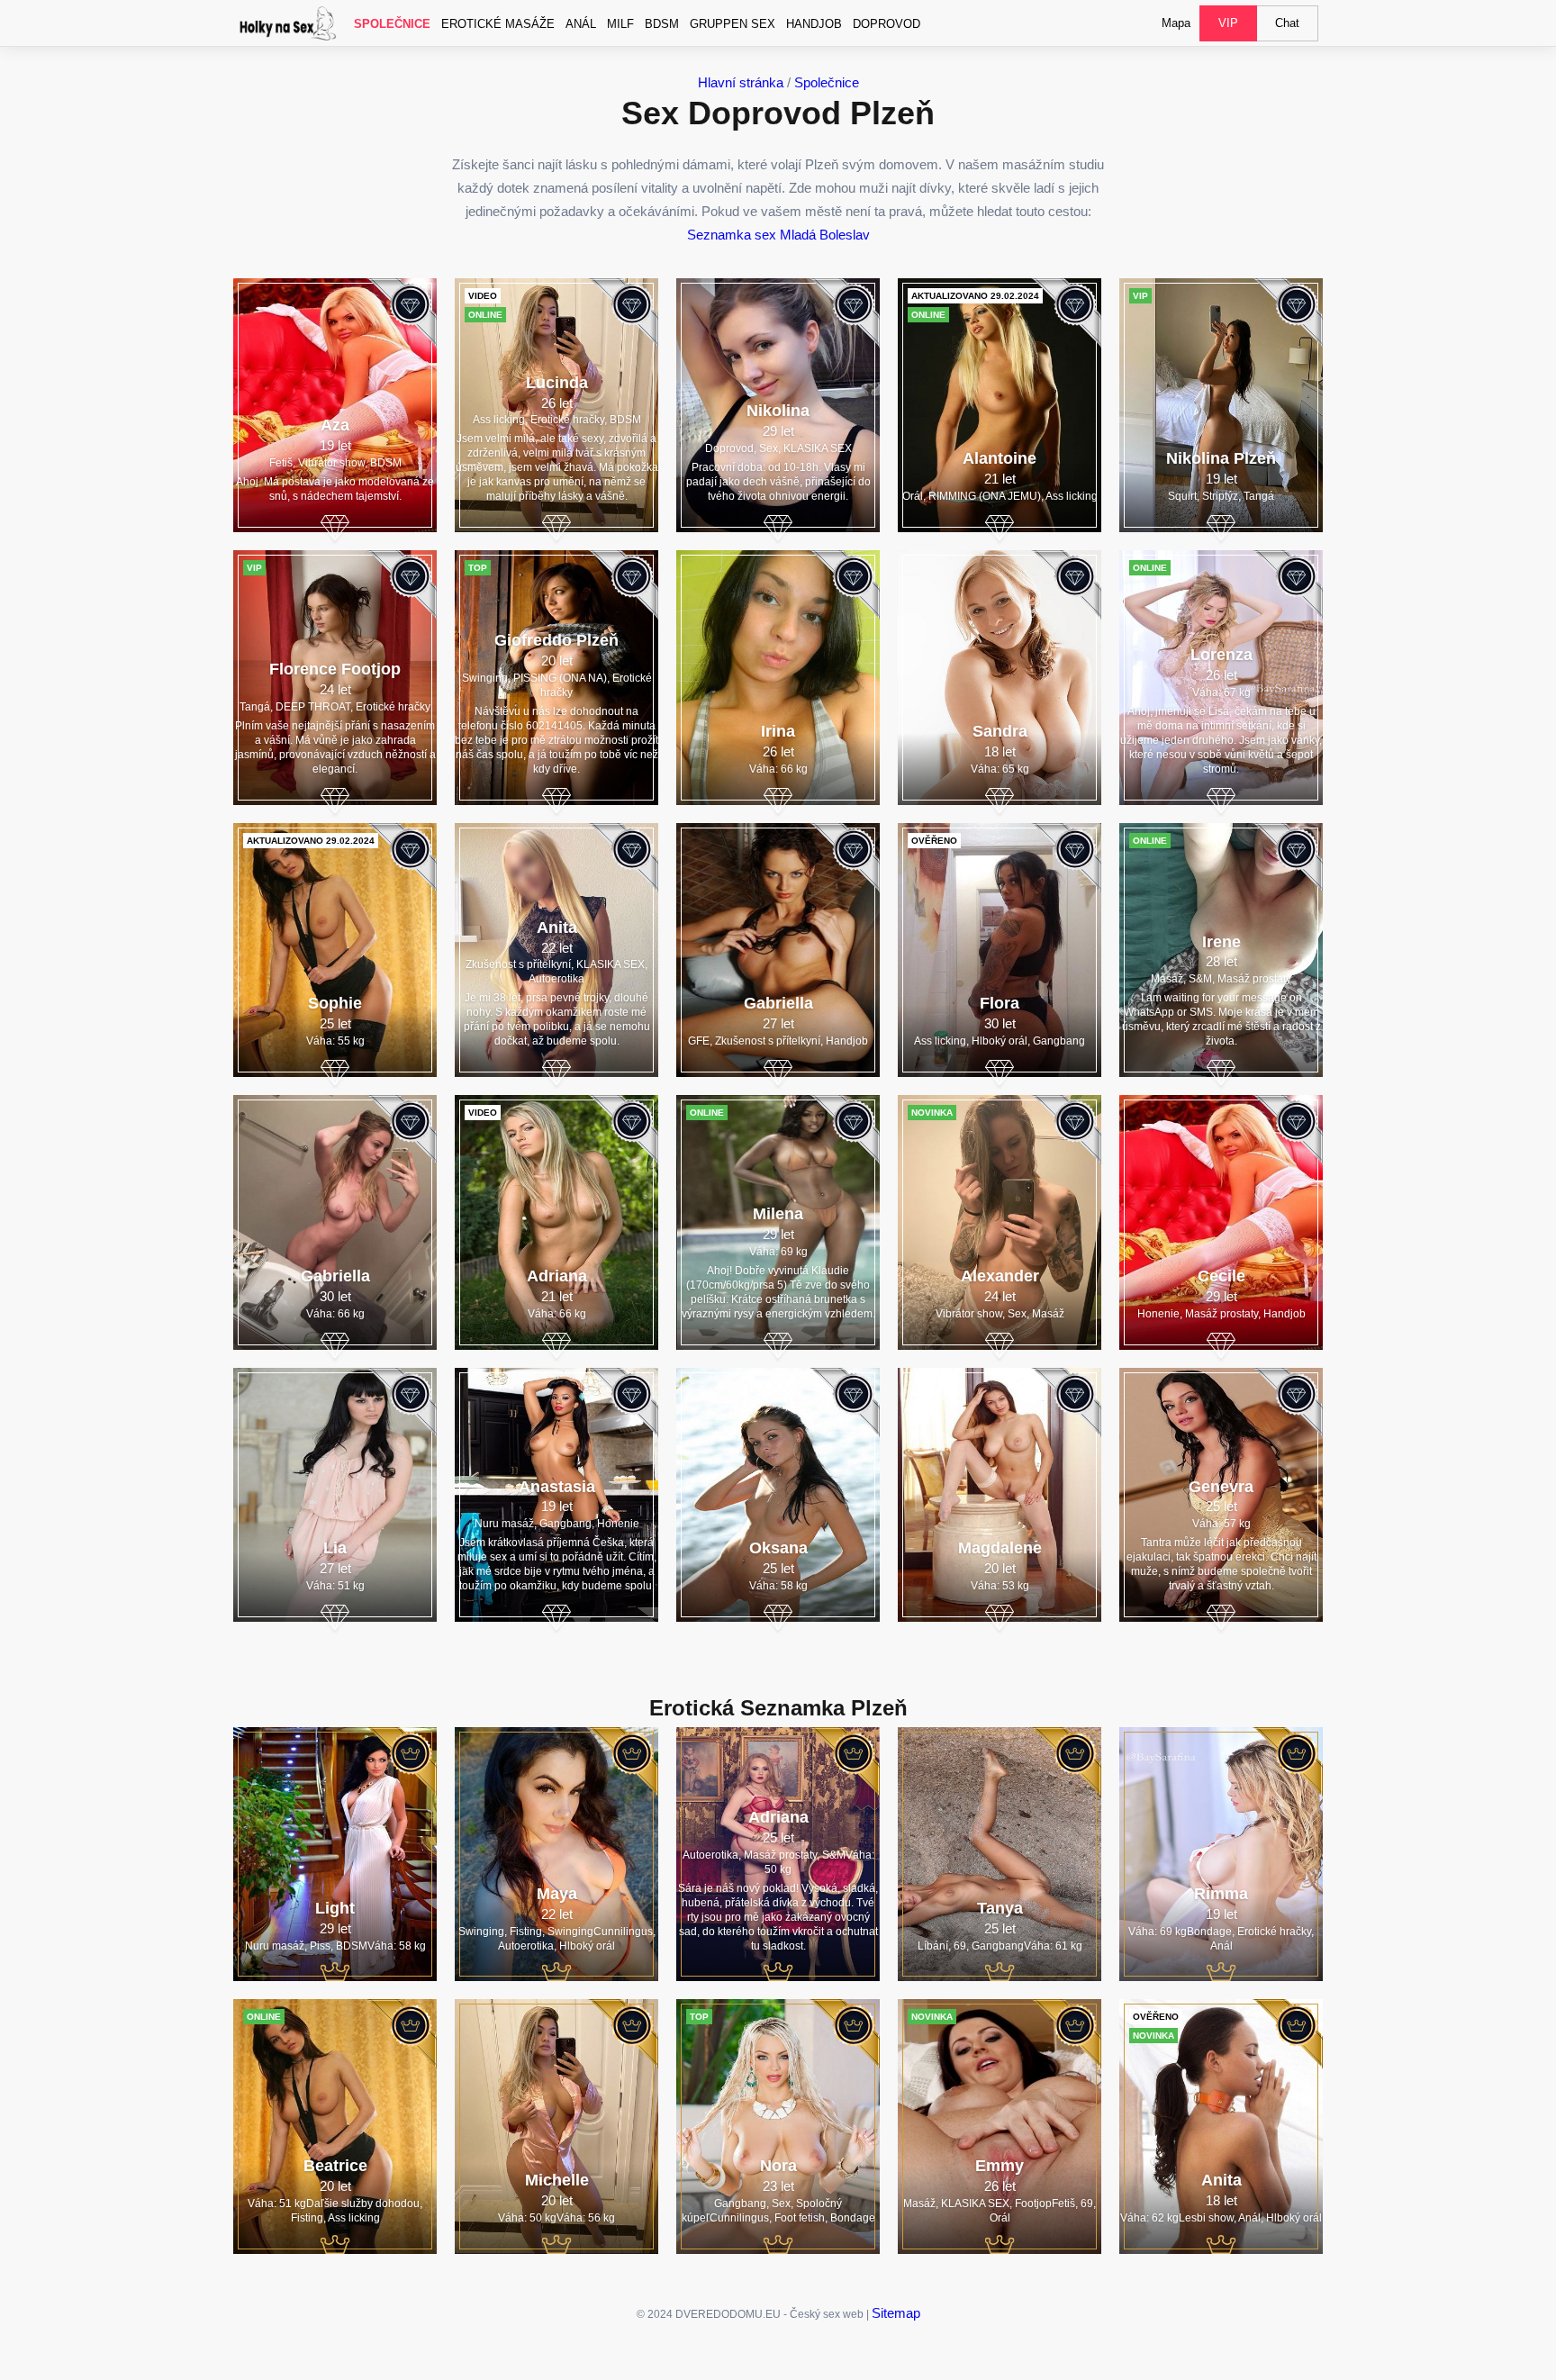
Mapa (1176, 23)
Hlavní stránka (741, 82)
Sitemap (896, 2313)
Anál (581, 24)
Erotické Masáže (498, 24)
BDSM (662, 24)
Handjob (814, 24)
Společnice (392, 24)
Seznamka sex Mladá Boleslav (778, 235)
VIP (1228, 23)
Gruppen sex (733, 24)
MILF (620, 24)
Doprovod (887, 24)
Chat (1287, 23)
